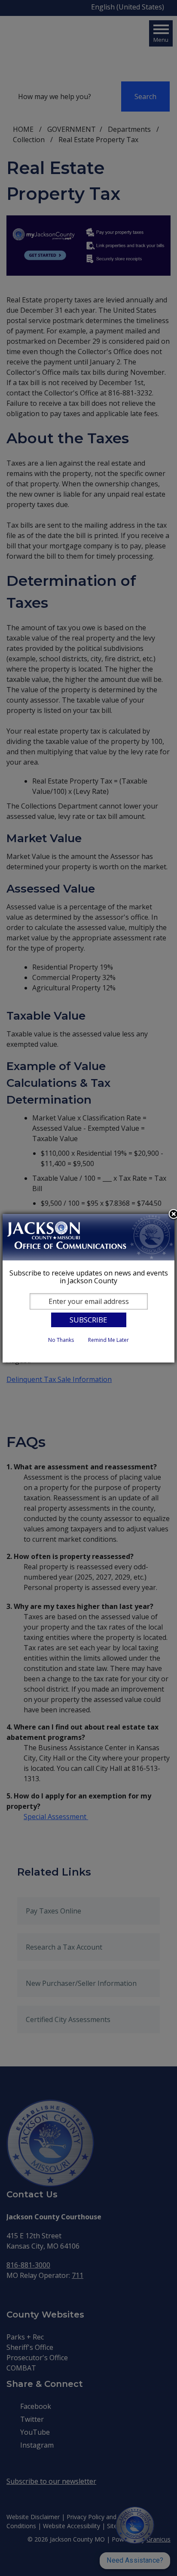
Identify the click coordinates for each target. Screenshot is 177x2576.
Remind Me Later (108, 1340)
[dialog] (88, 1288)
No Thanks (61, 1340)
